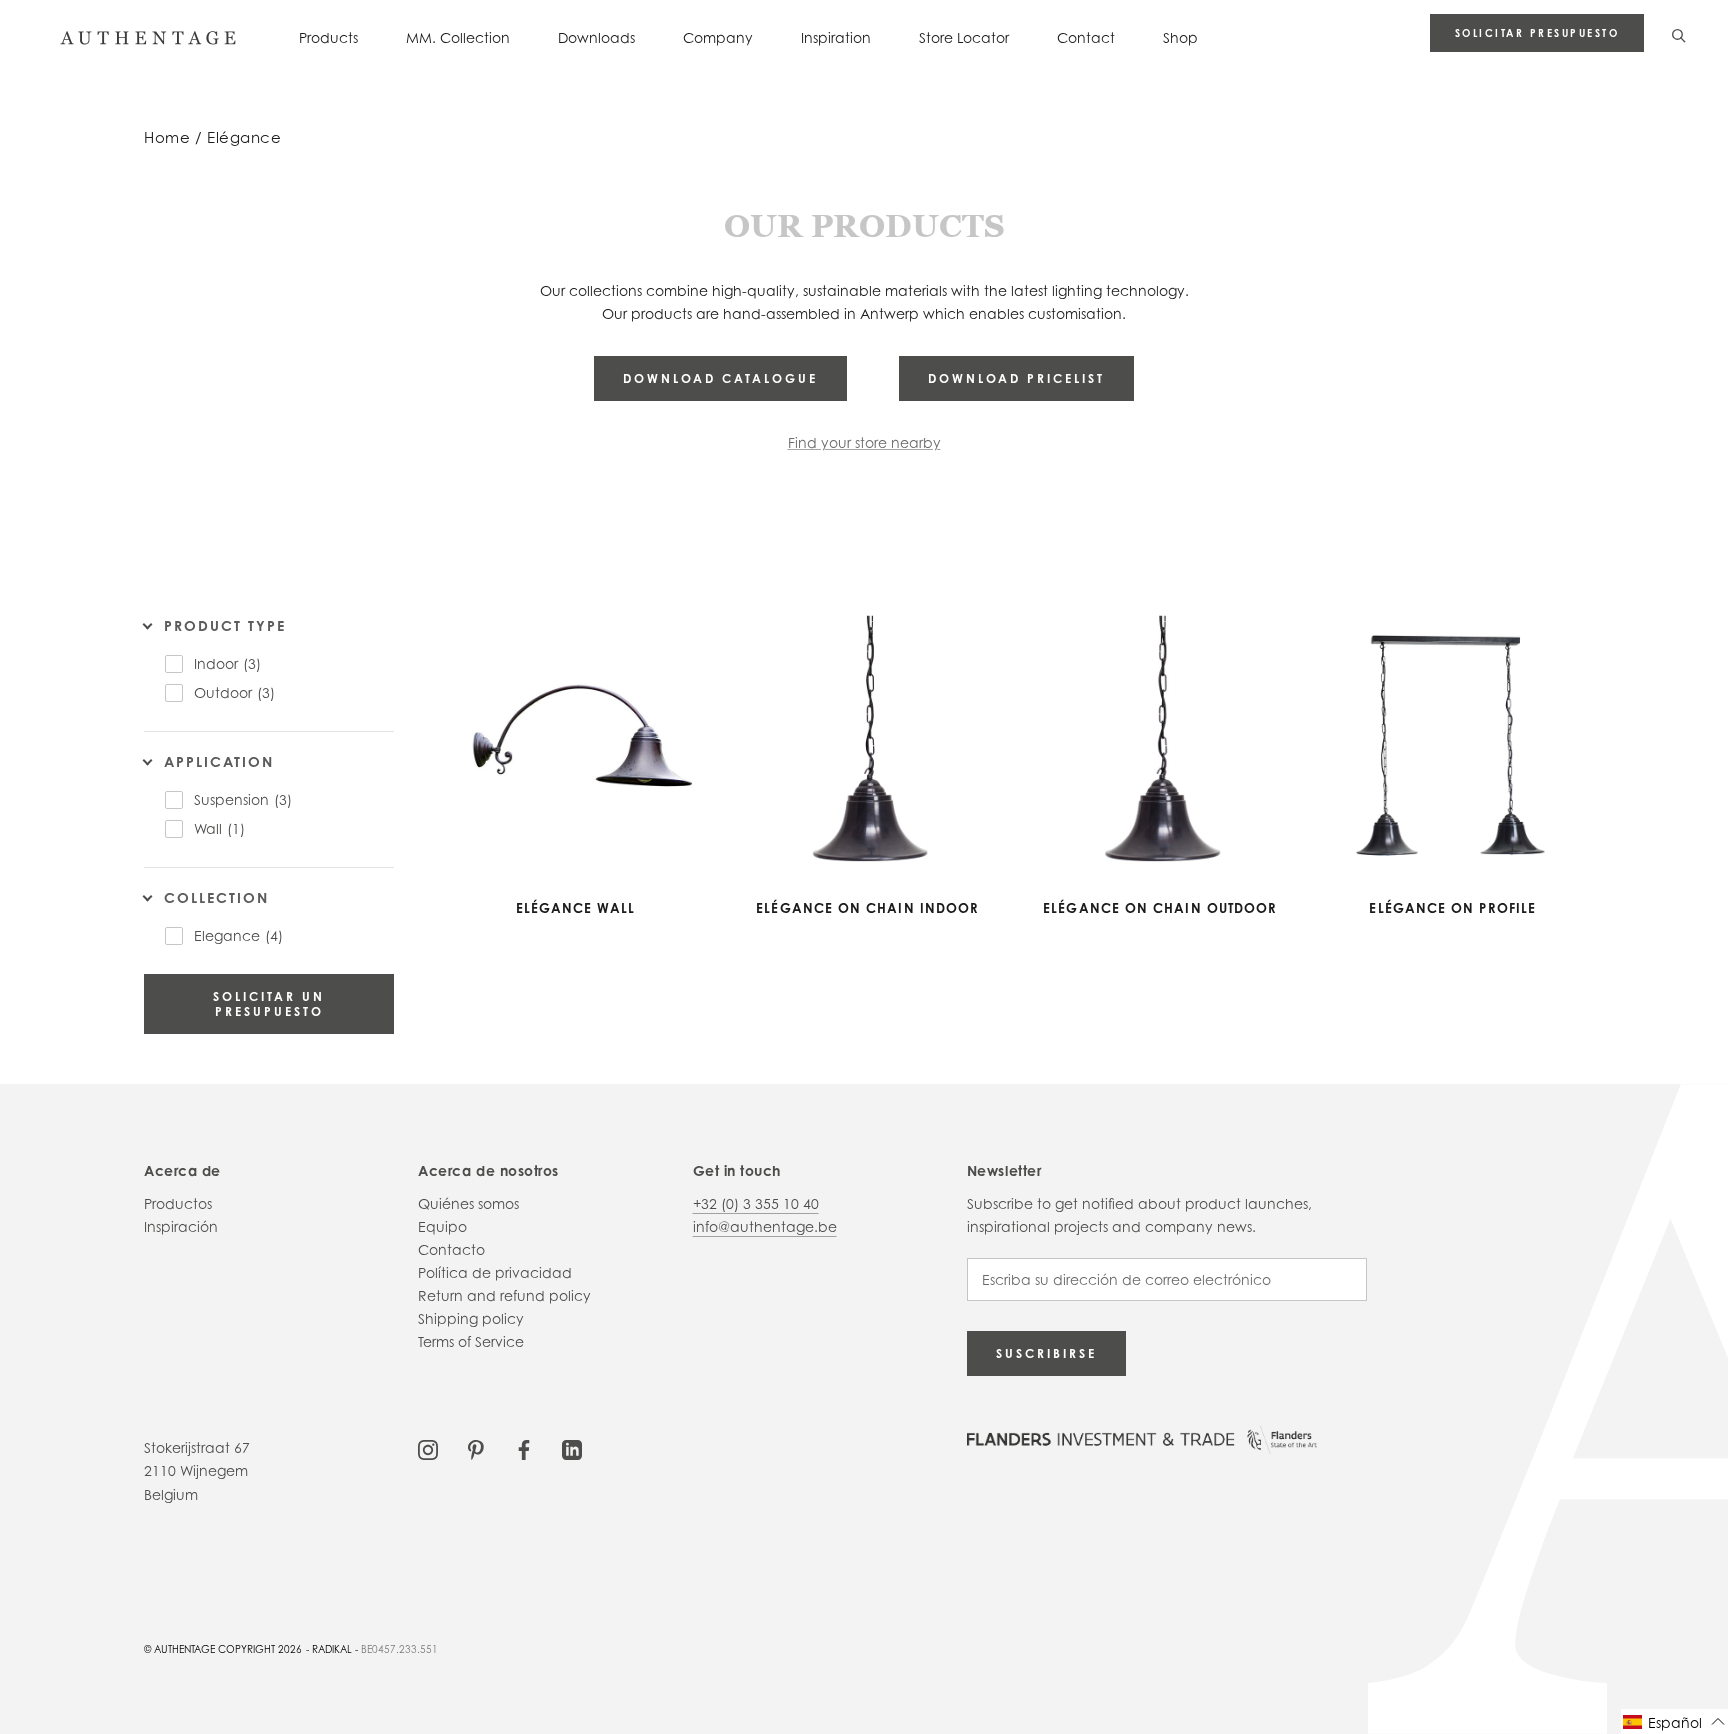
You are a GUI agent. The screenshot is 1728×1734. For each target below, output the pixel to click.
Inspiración (181, 1226)
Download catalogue (720, 378)
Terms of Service (471, 1341)
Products (328, 37)
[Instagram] (428, 1447)
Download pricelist (1016, 378)
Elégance (244, 137)
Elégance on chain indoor (867, 908)
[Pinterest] (476, 1447)
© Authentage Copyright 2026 (223, 1649)
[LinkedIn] (572, 1447)
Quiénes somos (468, 1203)
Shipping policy (471, 1318)
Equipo (442, 1226)
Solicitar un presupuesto (269, 1004)
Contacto (451, 1249)
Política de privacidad (495, 1272)
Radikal (332, 1649)
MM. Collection (458, 37)
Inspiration (836, 37)
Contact (1086, 37)
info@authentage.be (765, 1226)
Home (167, 137)
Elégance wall (575, 908)
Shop (1180, 37)
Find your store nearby (864, 442)
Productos (178, 1203)
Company (718, 37)
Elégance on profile (1452, 908)
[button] (1674, 1721)
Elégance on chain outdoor (1160, 908)
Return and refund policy (504, 1295)
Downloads (596, 37)
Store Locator (964, 37)
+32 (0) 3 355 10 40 (756, 1203)
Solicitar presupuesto (1537, 33)
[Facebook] (524, 1447)
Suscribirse (1046, 1353)
